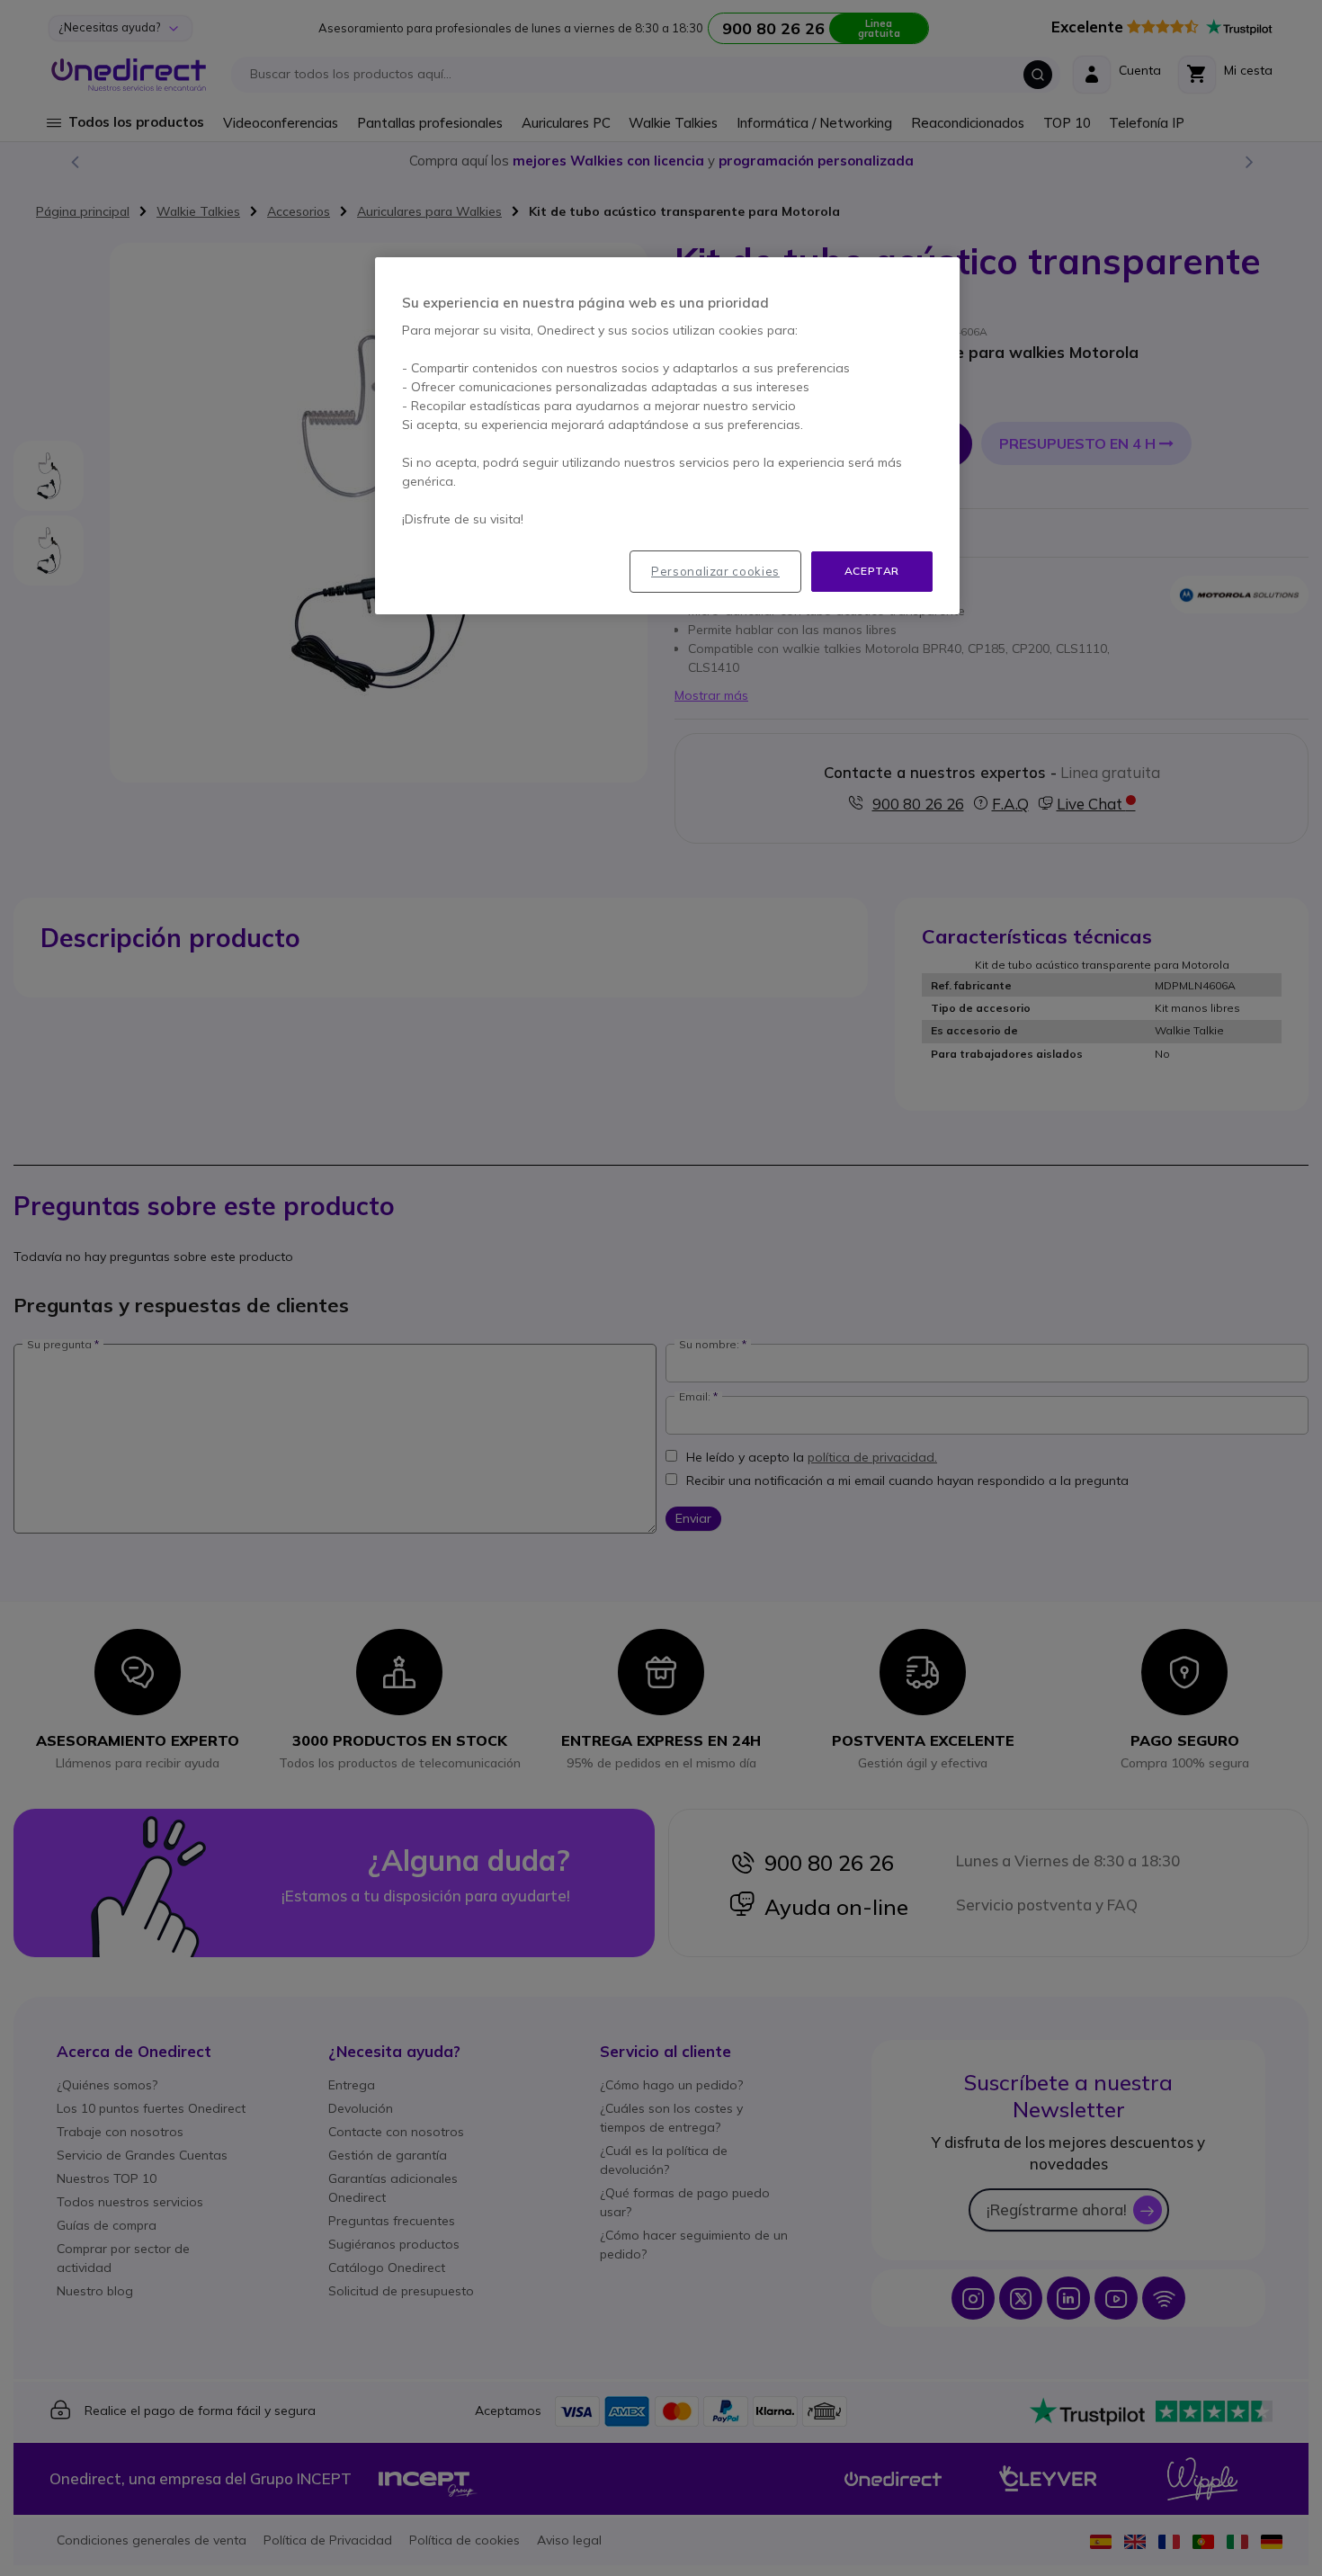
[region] (667, 436)
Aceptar (872, 571)
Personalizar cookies (715, 571)
